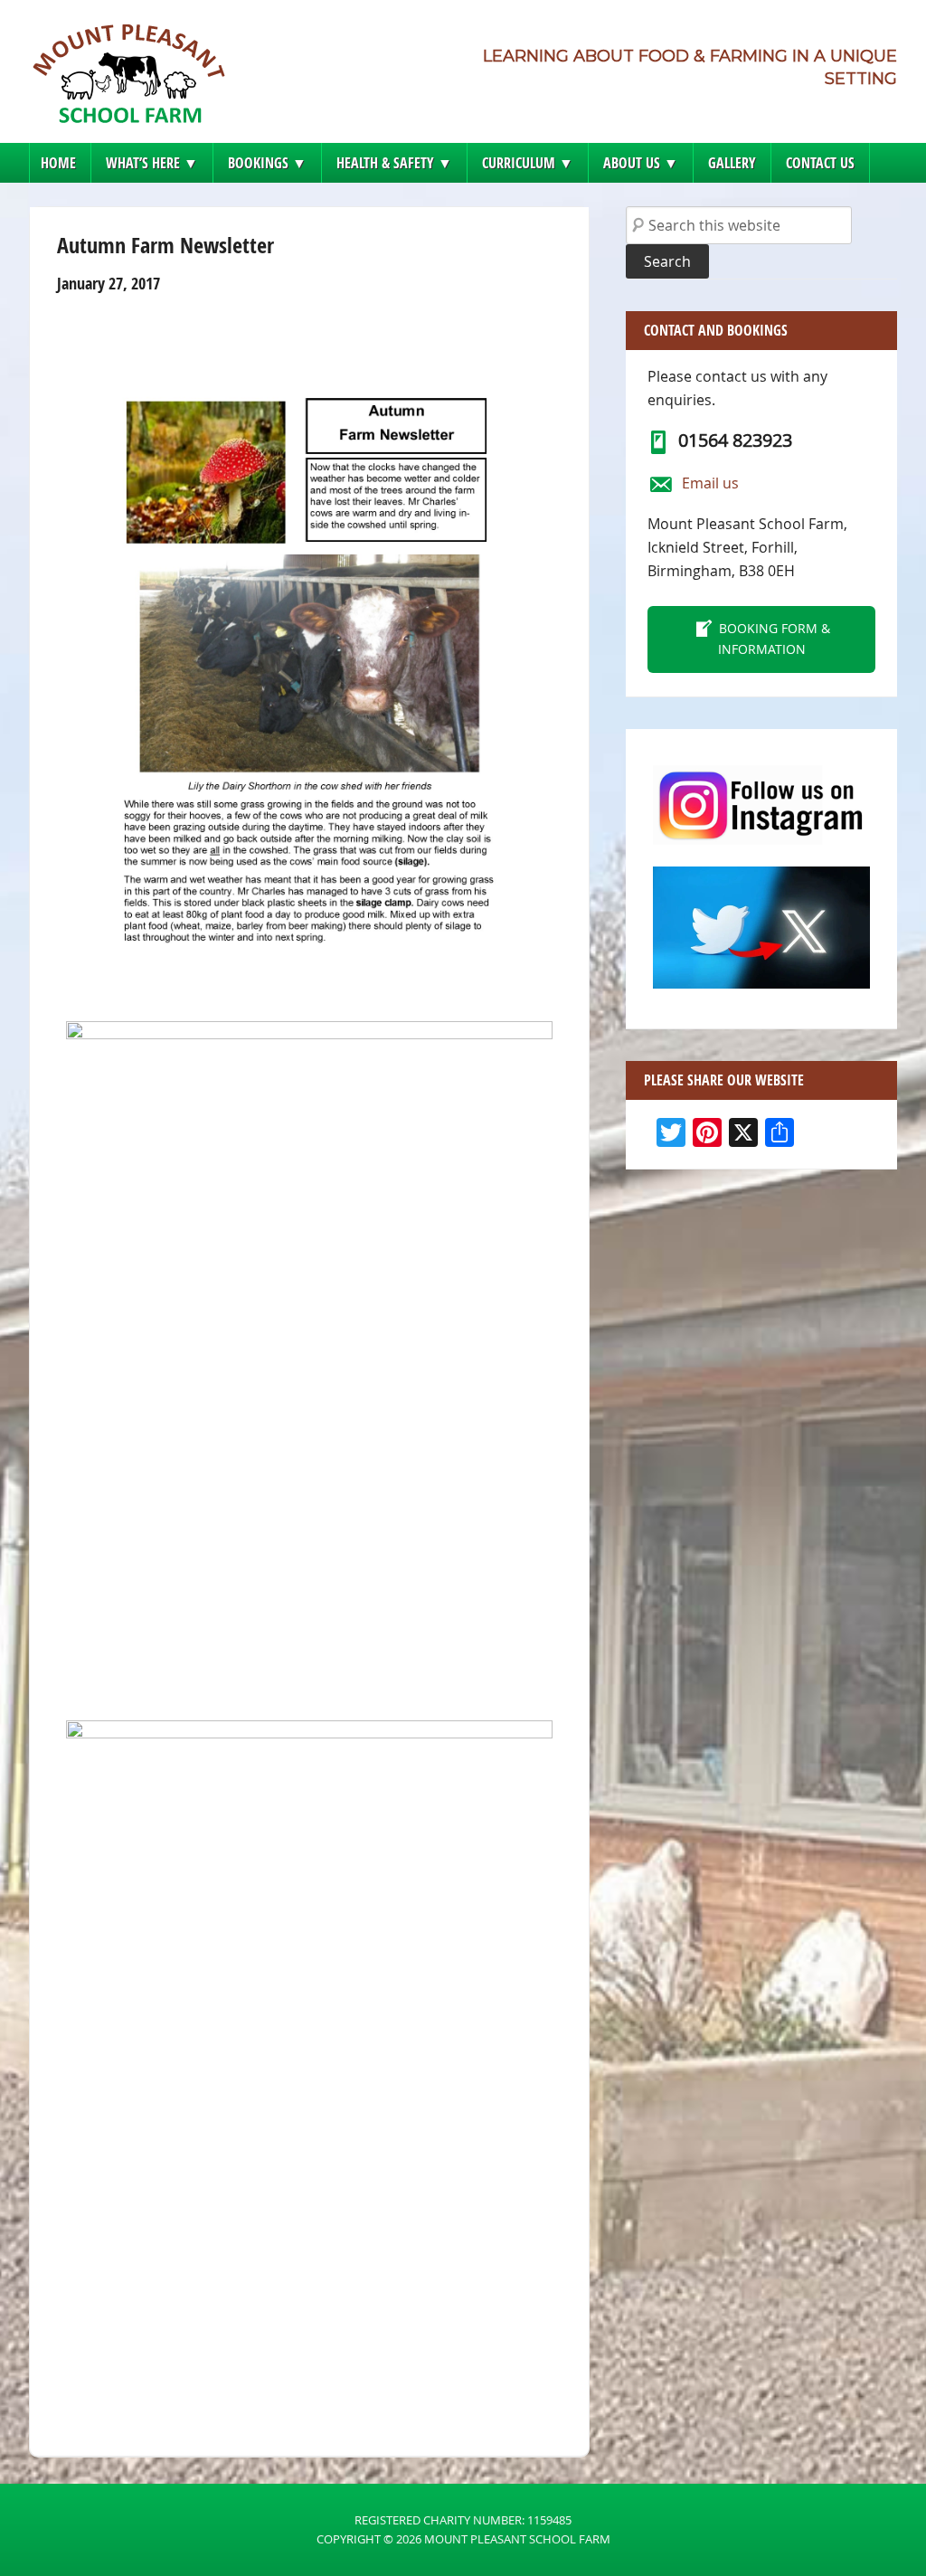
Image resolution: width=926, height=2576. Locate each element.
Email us (710, 483)
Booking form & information (774, 639)
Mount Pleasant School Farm (128, 79)
